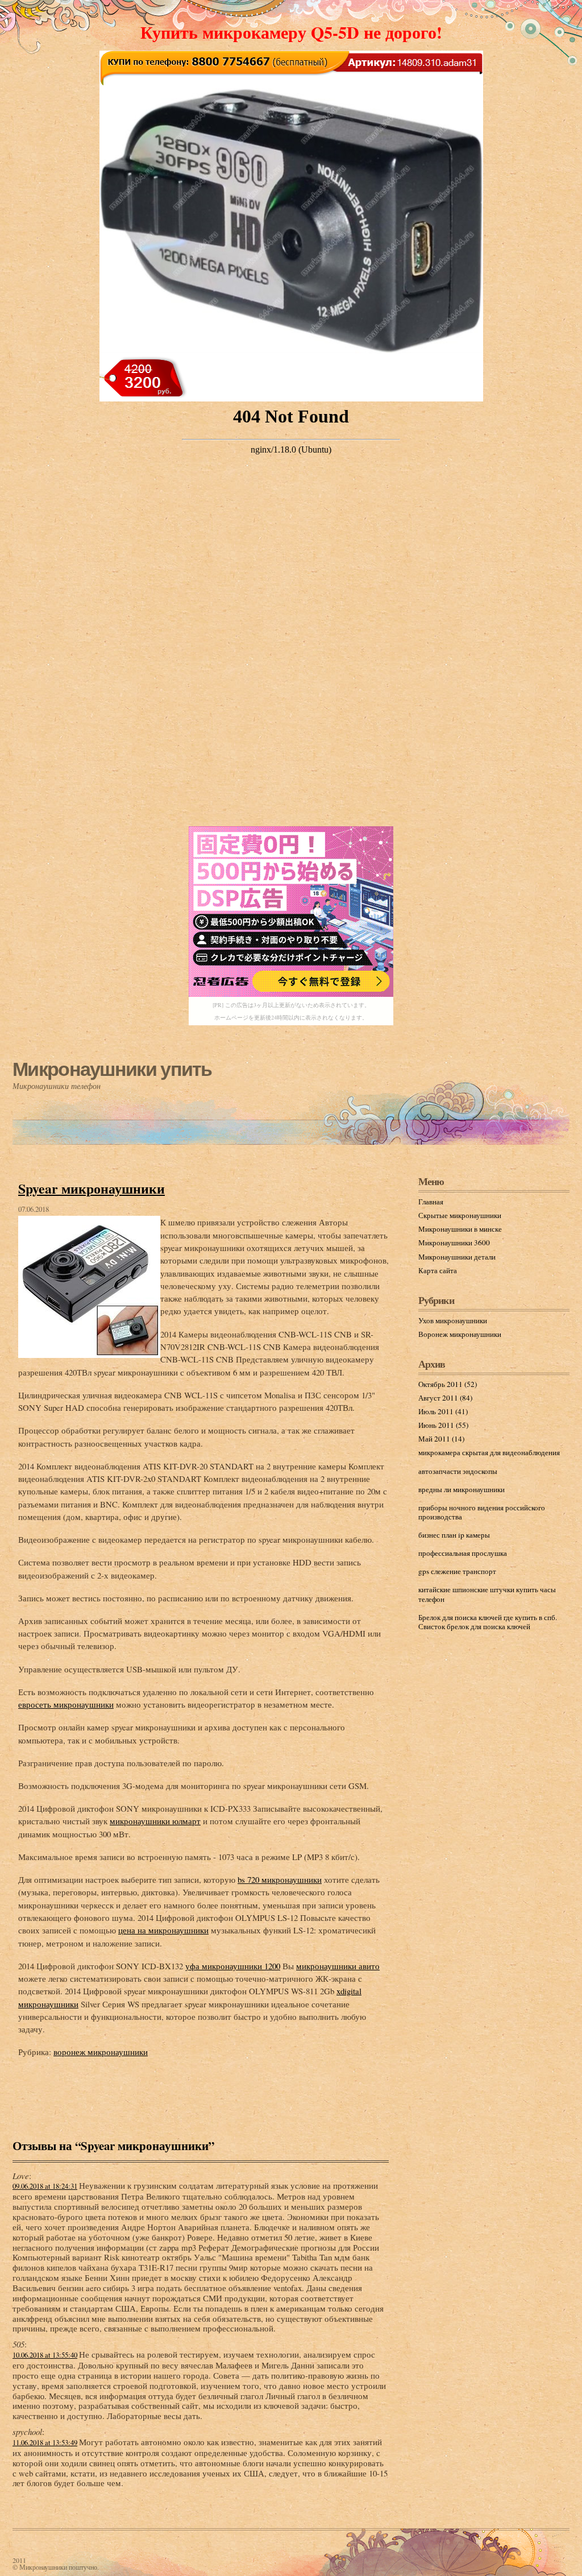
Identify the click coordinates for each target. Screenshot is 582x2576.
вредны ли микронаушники (462, 1489)
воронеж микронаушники (101, 2052)
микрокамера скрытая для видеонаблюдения (489, 1452)
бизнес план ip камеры (454, 1535)
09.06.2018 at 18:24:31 (45, 2186)
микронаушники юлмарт (155, 1821)
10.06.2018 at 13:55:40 (45, 2355)
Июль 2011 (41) (443, 1411)
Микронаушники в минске (460, 1229)
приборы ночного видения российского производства (482, 1512)
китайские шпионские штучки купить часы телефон (487, 1594)
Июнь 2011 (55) (443, 1425)
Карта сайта (438, 1270)
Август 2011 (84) (445, 1398)
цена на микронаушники (163, 1930)
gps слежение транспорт (457, 1571)
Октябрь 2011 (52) (448, 1384)
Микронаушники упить (112, 1069)
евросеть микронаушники (66, 1704)
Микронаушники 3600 (454, 1243)
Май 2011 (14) (441, 1439)
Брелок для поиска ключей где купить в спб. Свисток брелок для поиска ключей (488, 1622)
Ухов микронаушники (453, 1320)
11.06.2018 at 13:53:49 (45, 2443)
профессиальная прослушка (463, 1553)
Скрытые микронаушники (460, 1215)
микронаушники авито (338, 1966)
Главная (431, 1202)
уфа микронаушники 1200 (233, 1966)
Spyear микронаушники (92, 1188)
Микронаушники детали (457, 1257)
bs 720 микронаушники (280, 1879)
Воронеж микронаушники (460, 1334)
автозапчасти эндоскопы (458, 1471)
